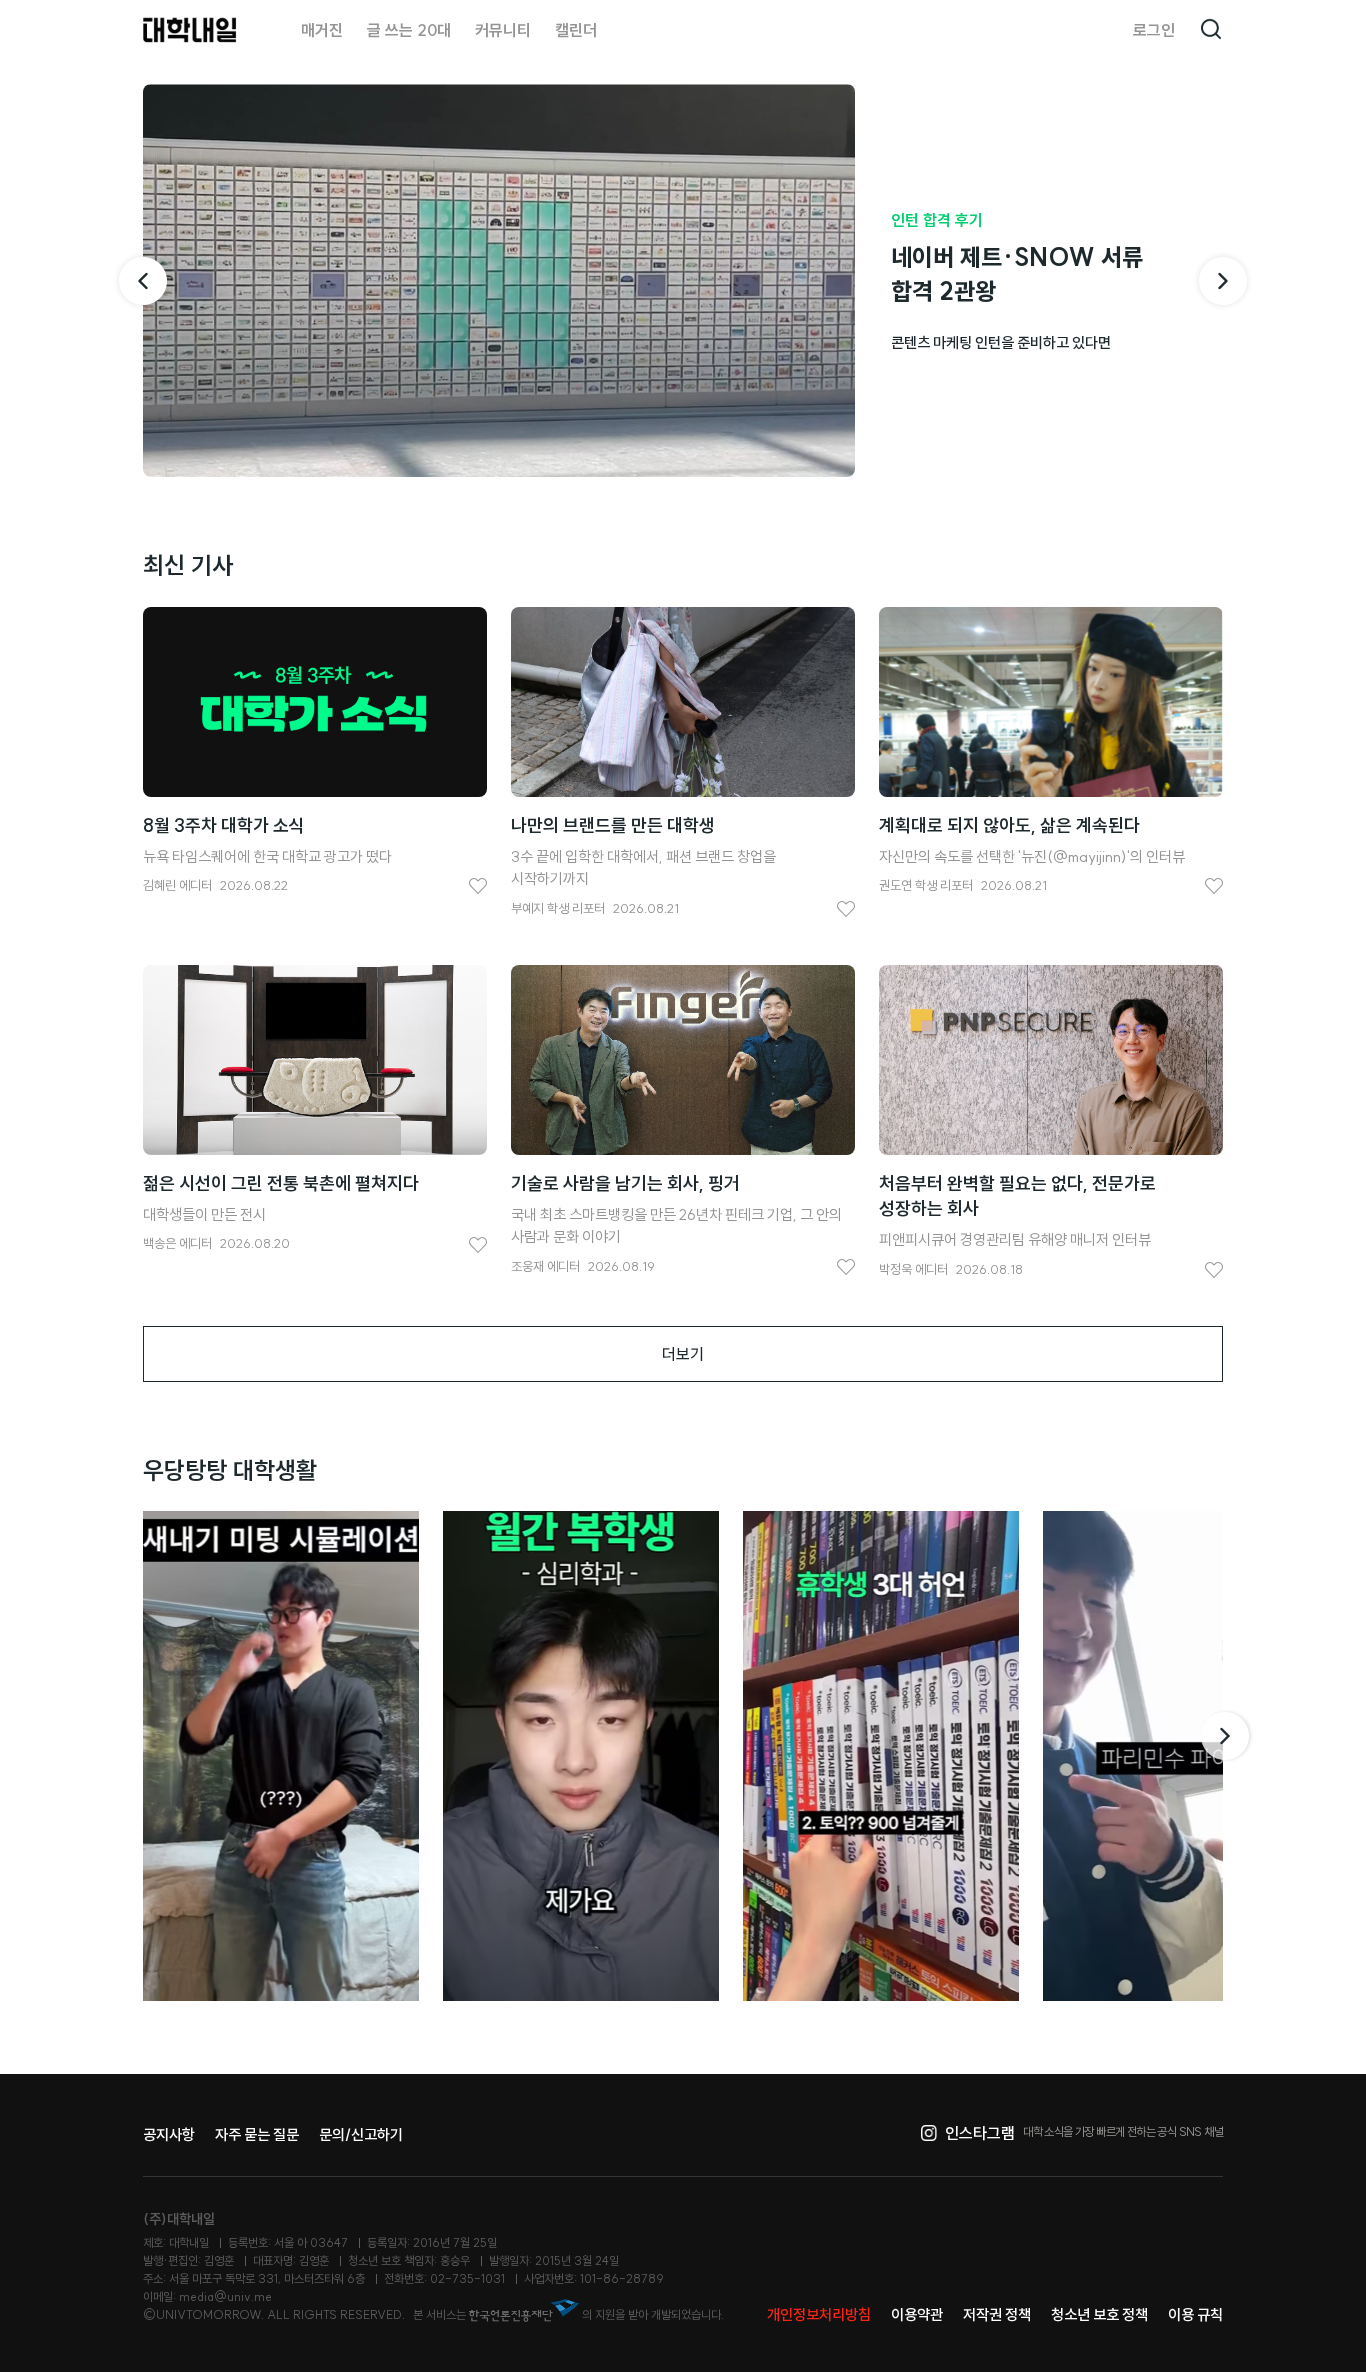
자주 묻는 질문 (257, 2134)
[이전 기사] (143, 281)
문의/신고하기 (361, 2134)
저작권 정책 (997, 2314)
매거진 (322, 30)
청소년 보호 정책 (1099, 2314)
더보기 (683, 1354)
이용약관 (917, 2314)
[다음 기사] (1223, 281)
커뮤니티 (503, 30)
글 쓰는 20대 (409, 30)
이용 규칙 (1195, 2314)
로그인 (1154, 30)
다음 (1227, 1736)
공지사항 (169, 2134)
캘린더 (576, 30)
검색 (1211, 30)
